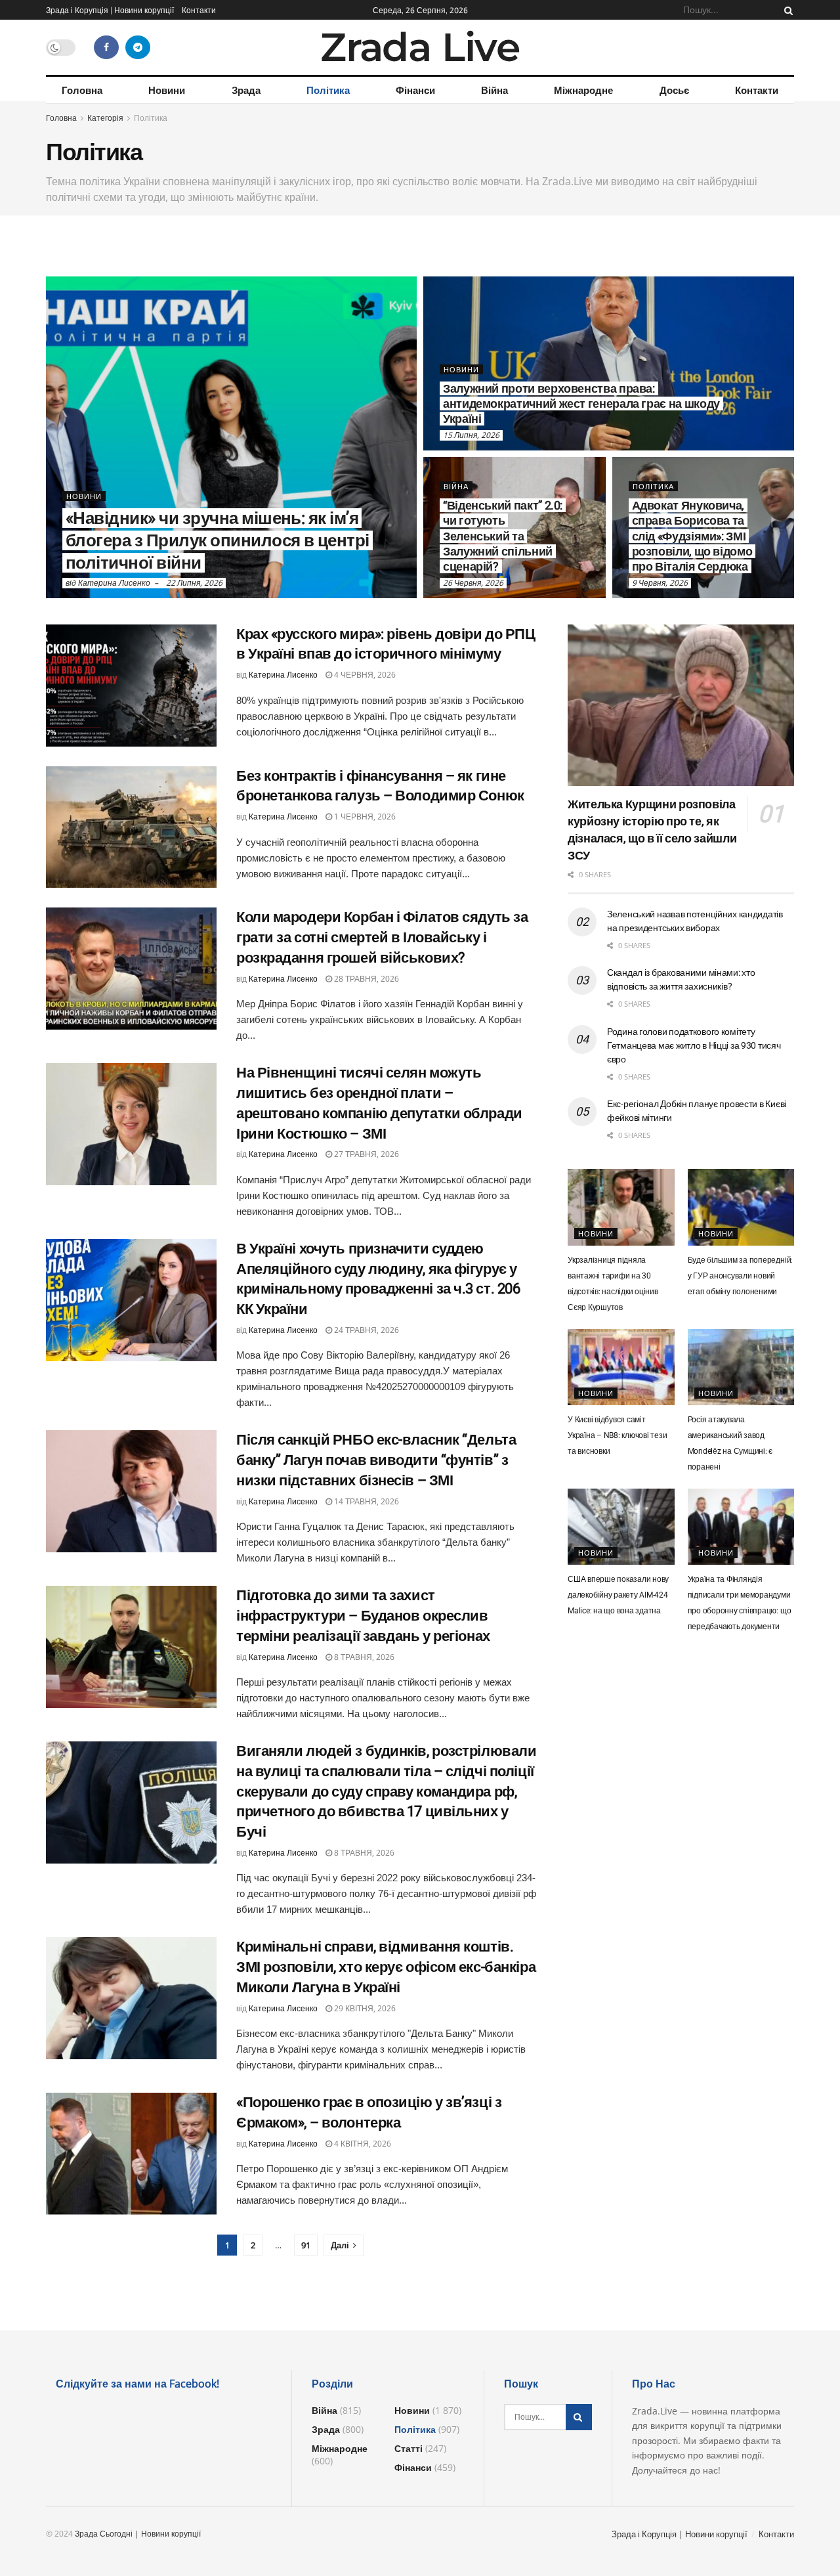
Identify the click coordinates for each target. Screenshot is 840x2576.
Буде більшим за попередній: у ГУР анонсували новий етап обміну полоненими (741, 1276)
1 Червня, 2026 (364, 817)
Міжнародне (583, 90)
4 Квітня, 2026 (362, 2144)
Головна (82, 90)
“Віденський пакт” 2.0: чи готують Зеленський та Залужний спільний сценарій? (503, 536)
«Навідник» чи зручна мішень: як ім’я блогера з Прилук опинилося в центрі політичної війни (218, 540)
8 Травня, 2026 (363, 1657)
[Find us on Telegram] (138, 47)
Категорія (105, 118)
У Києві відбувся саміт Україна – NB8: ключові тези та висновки (618, 1435)
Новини (167, 90)
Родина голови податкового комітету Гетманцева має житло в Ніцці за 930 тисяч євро (694, 1045)
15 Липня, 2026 (471, 435)
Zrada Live (420, 47)
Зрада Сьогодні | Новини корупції (138, 2534)
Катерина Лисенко (114, 583)
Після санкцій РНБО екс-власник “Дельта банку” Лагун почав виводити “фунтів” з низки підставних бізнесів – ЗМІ (376, 1460)
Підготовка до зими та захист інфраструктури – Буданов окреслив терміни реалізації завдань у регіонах (363, 1616)
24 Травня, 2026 (366, 1330)
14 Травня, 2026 (366, 1501)
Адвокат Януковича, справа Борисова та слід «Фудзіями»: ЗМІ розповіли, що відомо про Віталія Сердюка (692, 536)
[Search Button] (786, 10)
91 (306, 2245)
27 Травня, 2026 (366, 1154)
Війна (494, 90)
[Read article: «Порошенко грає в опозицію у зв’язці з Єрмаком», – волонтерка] (131, 2154)
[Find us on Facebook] (106, 47)
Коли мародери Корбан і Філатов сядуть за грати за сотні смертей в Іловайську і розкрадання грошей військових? (382, 937)
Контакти (199, 10)
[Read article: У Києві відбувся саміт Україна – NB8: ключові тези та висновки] (621, 1367)
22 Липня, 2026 (194, 583)
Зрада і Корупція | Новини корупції (110, 10)
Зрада (246, 90)
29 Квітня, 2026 (364, 2008)
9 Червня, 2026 (660, 583)
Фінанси (415, 90)
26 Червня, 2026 (473, 583)
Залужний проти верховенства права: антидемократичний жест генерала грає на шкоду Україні (581, 404)
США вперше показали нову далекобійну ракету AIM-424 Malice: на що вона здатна (618, 1595)
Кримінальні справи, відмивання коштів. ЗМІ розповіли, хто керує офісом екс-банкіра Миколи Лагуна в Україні (386, 1967)
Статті (409, 2448)
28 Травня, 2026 (366, 979)
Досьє (674, 90)
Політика (328, 90)
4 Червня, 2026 (364, 675)
